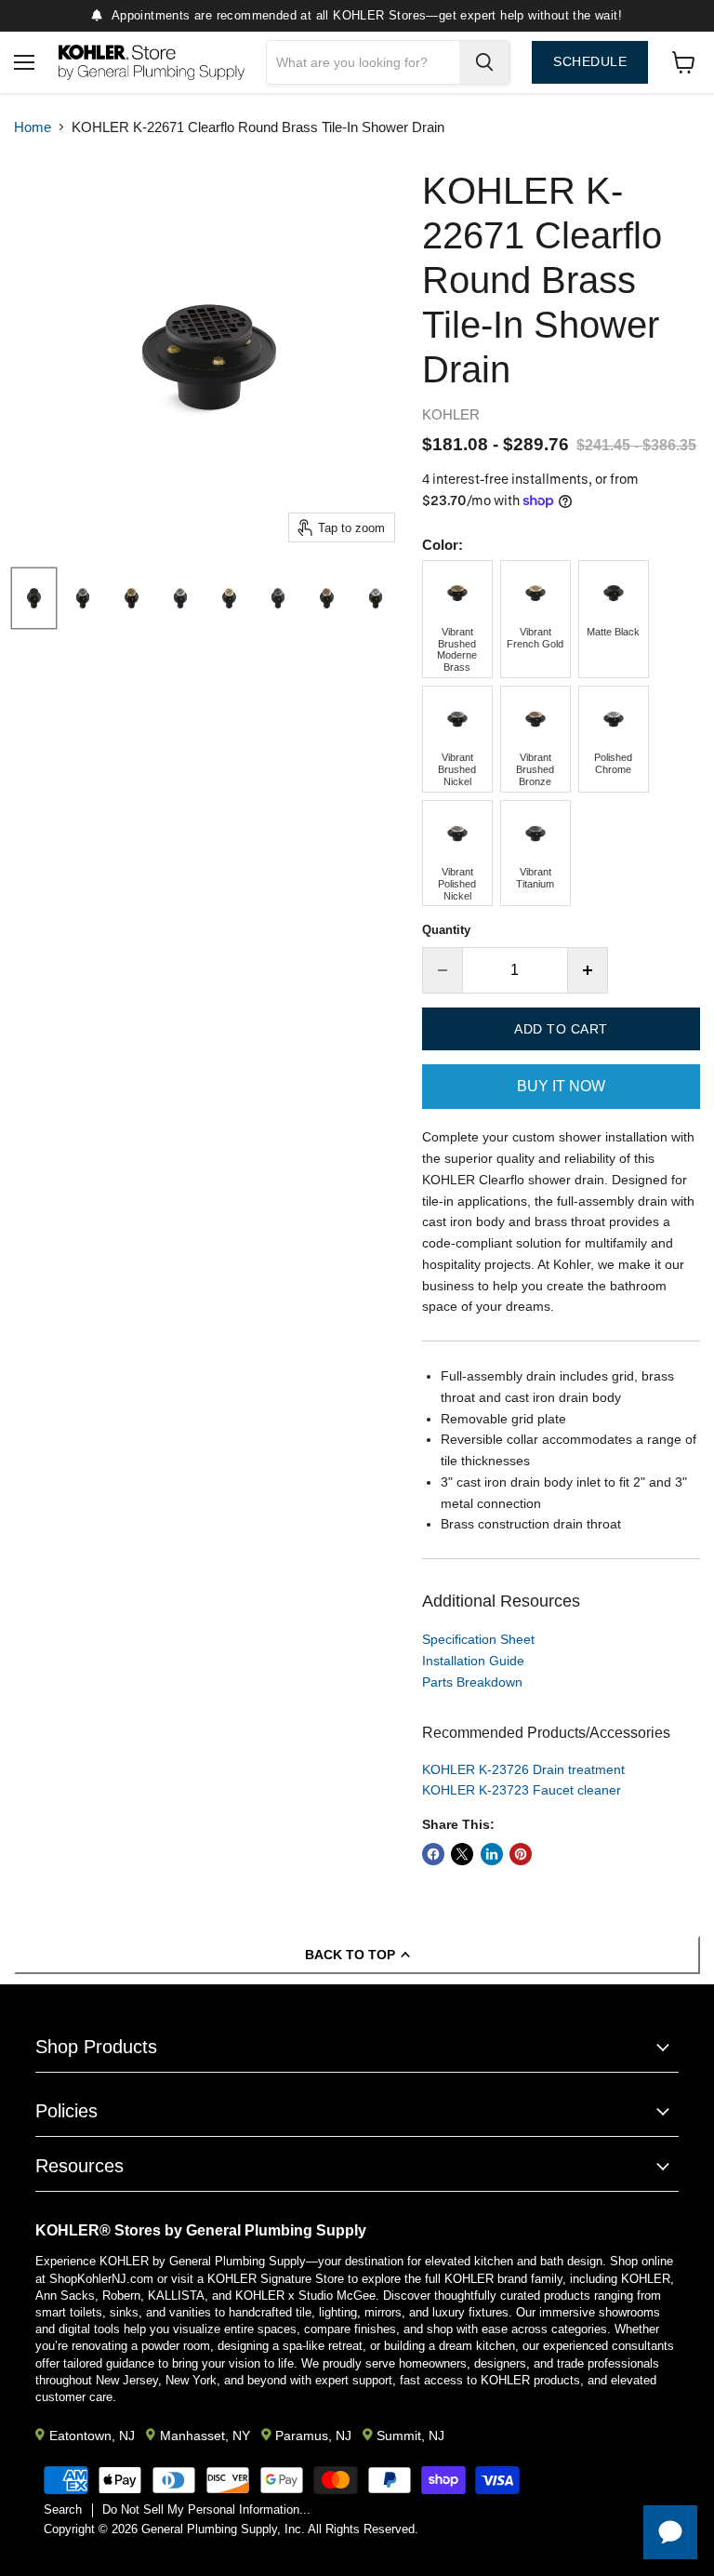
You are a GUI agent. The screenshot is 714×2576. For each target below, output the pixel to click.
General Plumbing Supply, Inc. (223, 2529)
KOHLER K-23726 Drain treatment (523, 1769)
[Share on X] (462, 1854)
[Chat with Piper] (670, 2532)
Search (63, 2509)
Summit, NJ (410, 2436)
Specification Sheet (478, 1639)
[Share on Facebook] (433, 1854)
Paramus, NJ (313, 2436)
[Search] (484, 62)
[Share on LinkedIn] (492, 1854)
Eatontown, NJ (92, 2436)
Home (33, 127)
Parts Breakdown (472, 1682)
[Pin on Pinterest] (521, 1854)
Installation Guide (473, 1661)
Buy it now (561, 1086)
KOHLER (451, 414)
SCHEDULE (590, 62)
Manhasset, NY (205, 2436)
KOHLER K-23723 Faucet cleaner (522, 1790)
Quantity (446, 930)
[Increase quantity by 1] (588, 970)
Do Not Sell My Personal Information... (206, 2509)
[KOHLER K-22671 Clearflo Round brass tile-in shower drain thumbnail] (34, 598)
